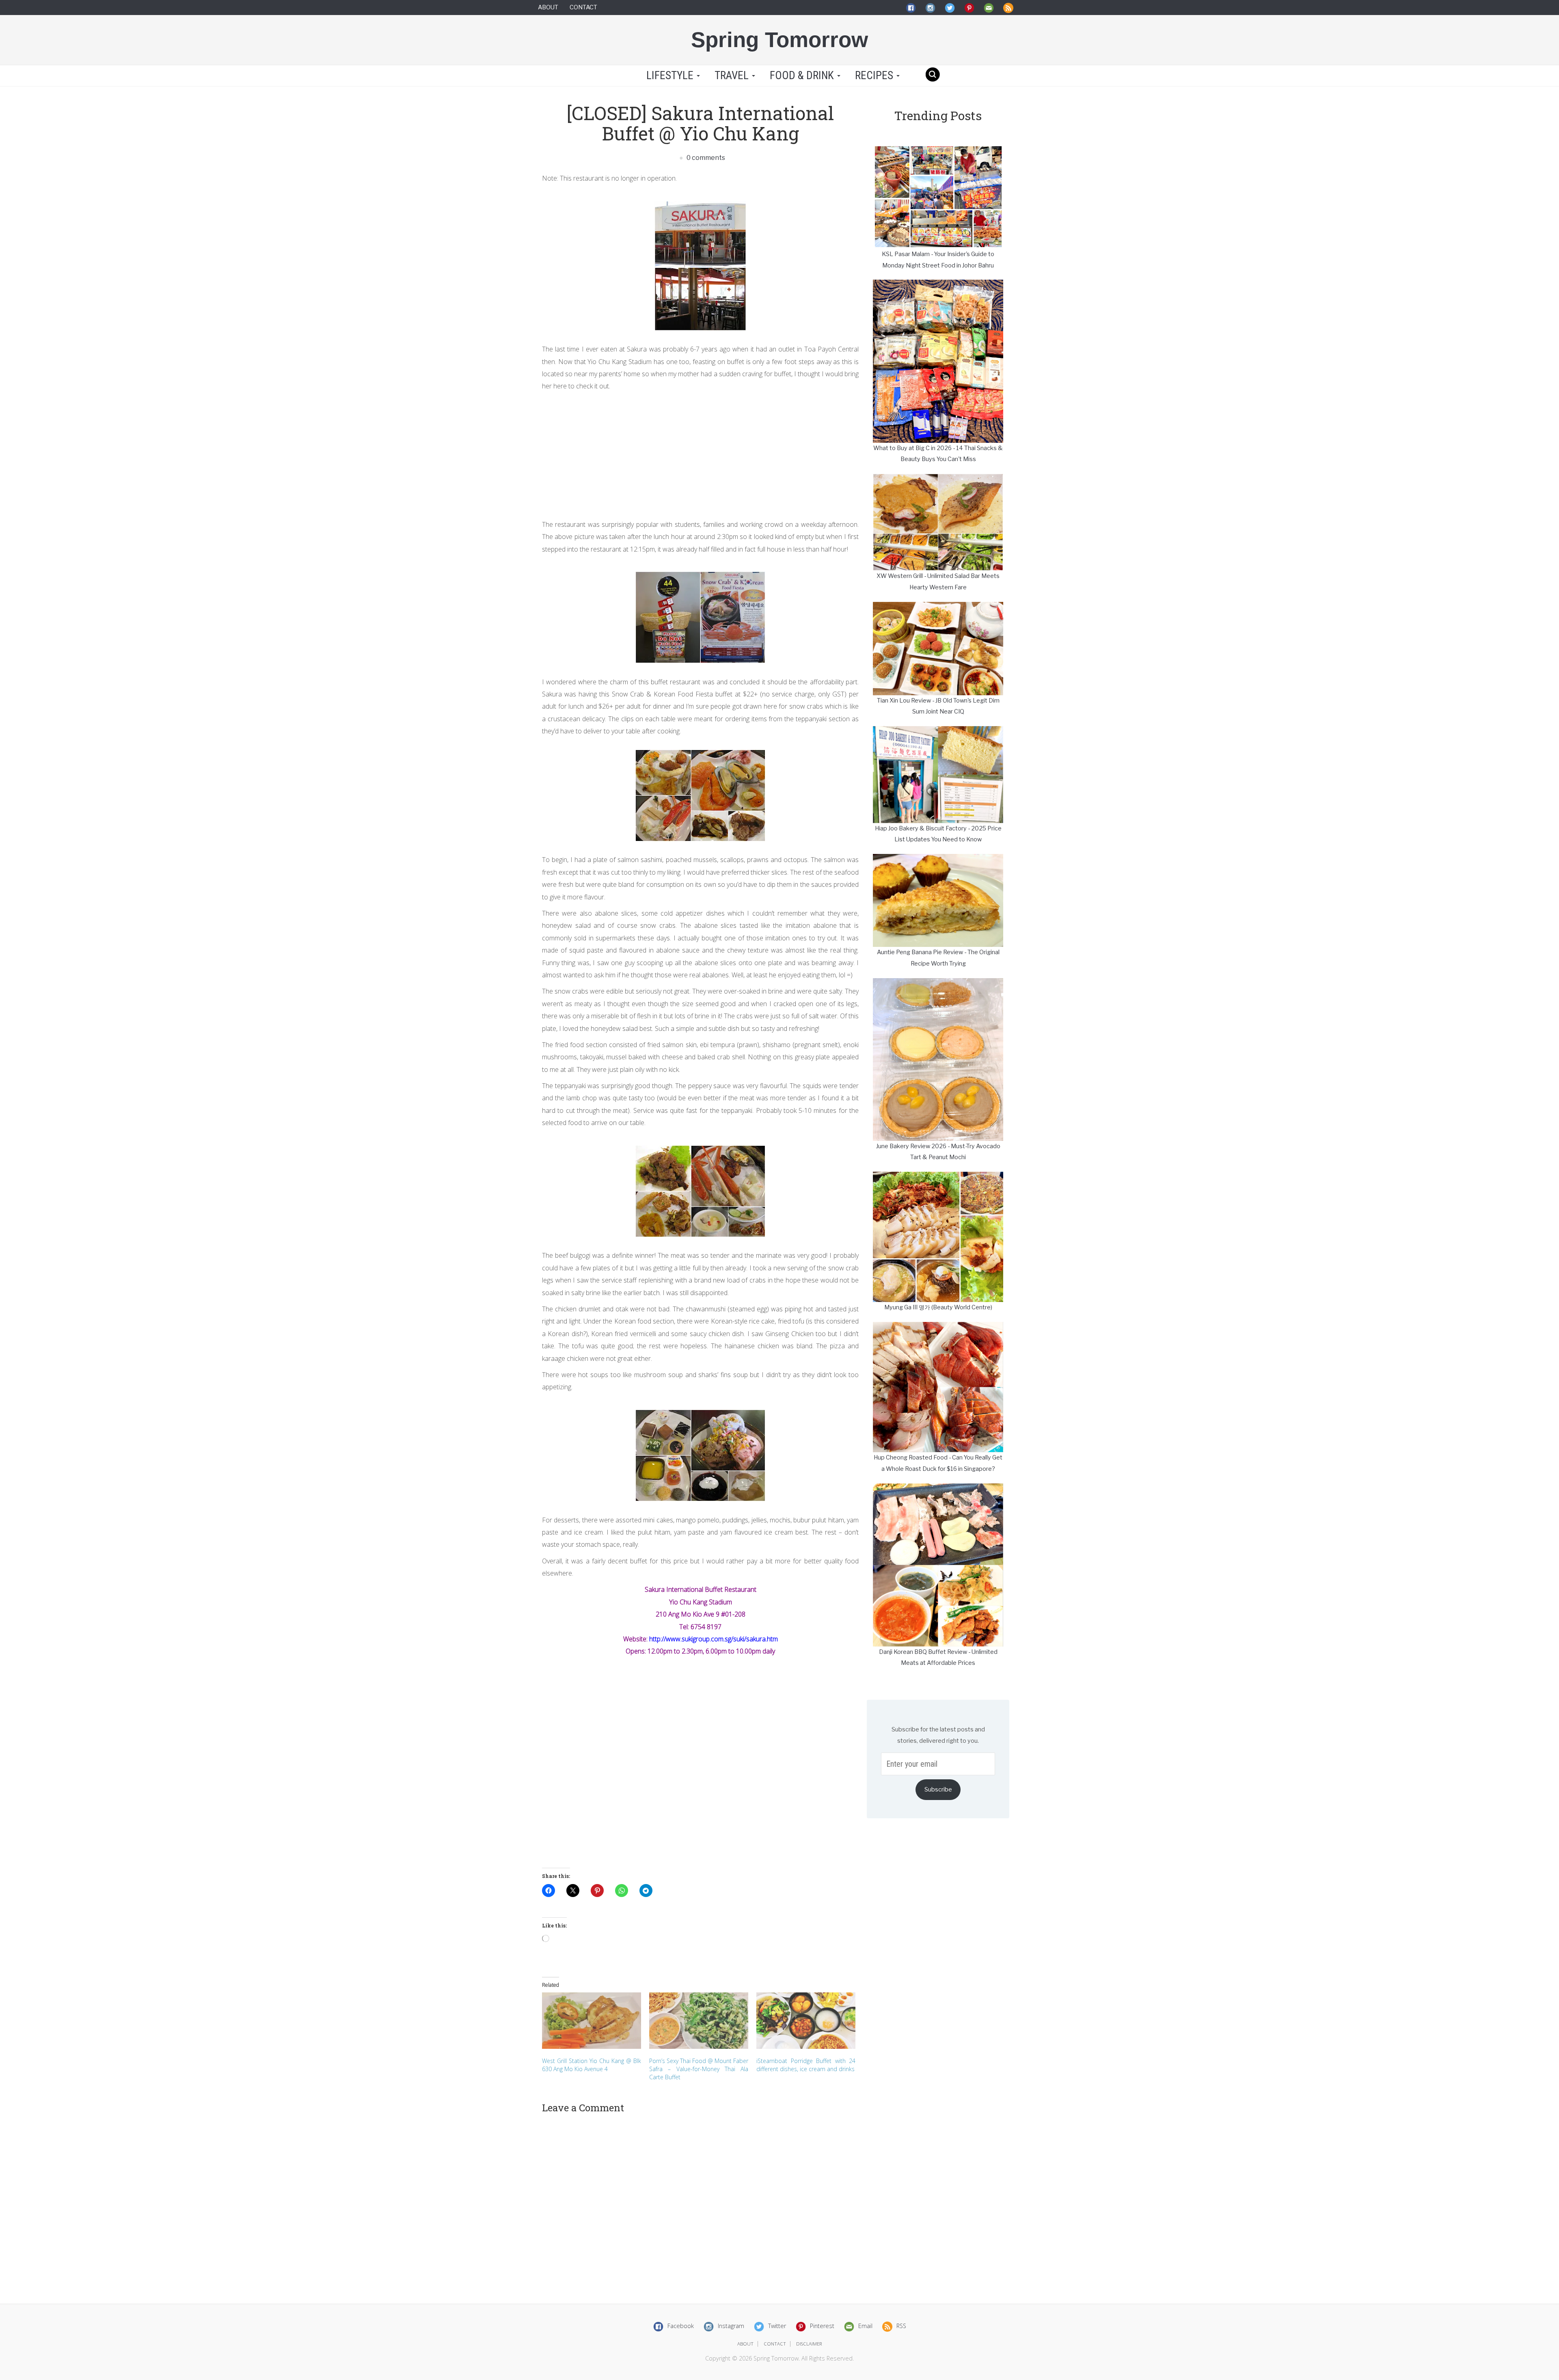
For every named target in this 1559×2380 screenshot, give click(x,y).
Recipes (875, 75)
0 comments (705, 158)
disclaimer (809, 2344)
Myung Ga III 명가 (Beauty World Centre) (938, 1307)
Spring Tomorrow (779, 40)
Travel (733, 75)
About (548, 7)
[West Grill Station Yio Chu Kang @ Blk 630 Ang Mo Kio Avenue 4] (592, 2021)
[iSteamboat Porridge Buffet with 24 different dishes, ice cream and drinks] (806, 2021)
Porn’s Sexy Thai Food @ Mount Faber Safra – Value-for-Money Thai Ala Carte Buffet (699, 2069)
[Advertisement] (700, 453)
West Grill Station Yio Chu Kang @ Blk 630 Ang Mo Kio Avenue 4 (592, 2065)
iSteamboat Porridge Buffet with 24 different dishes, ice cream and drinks (806, 2065)
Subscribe (938, 1789)
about (745, 2344)
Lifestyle (670, 75)
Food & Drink (803, 75)
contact (775, 2344)
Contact (583, 7)
